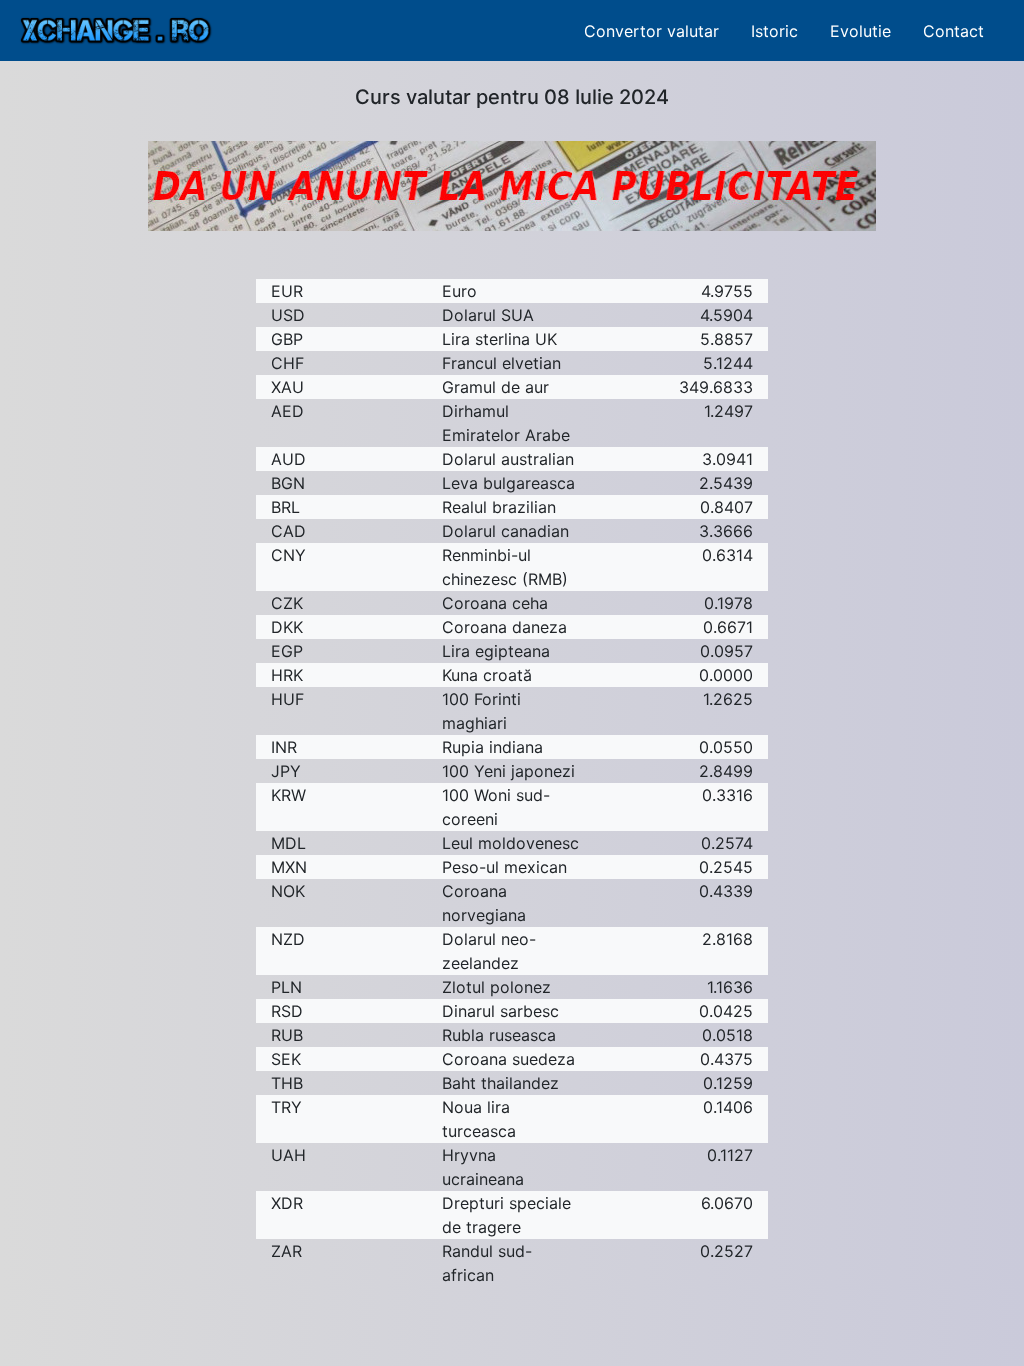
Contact (953, 31)
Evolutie (860, 31)
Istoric (774, 31)
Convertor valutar (651, 31)
